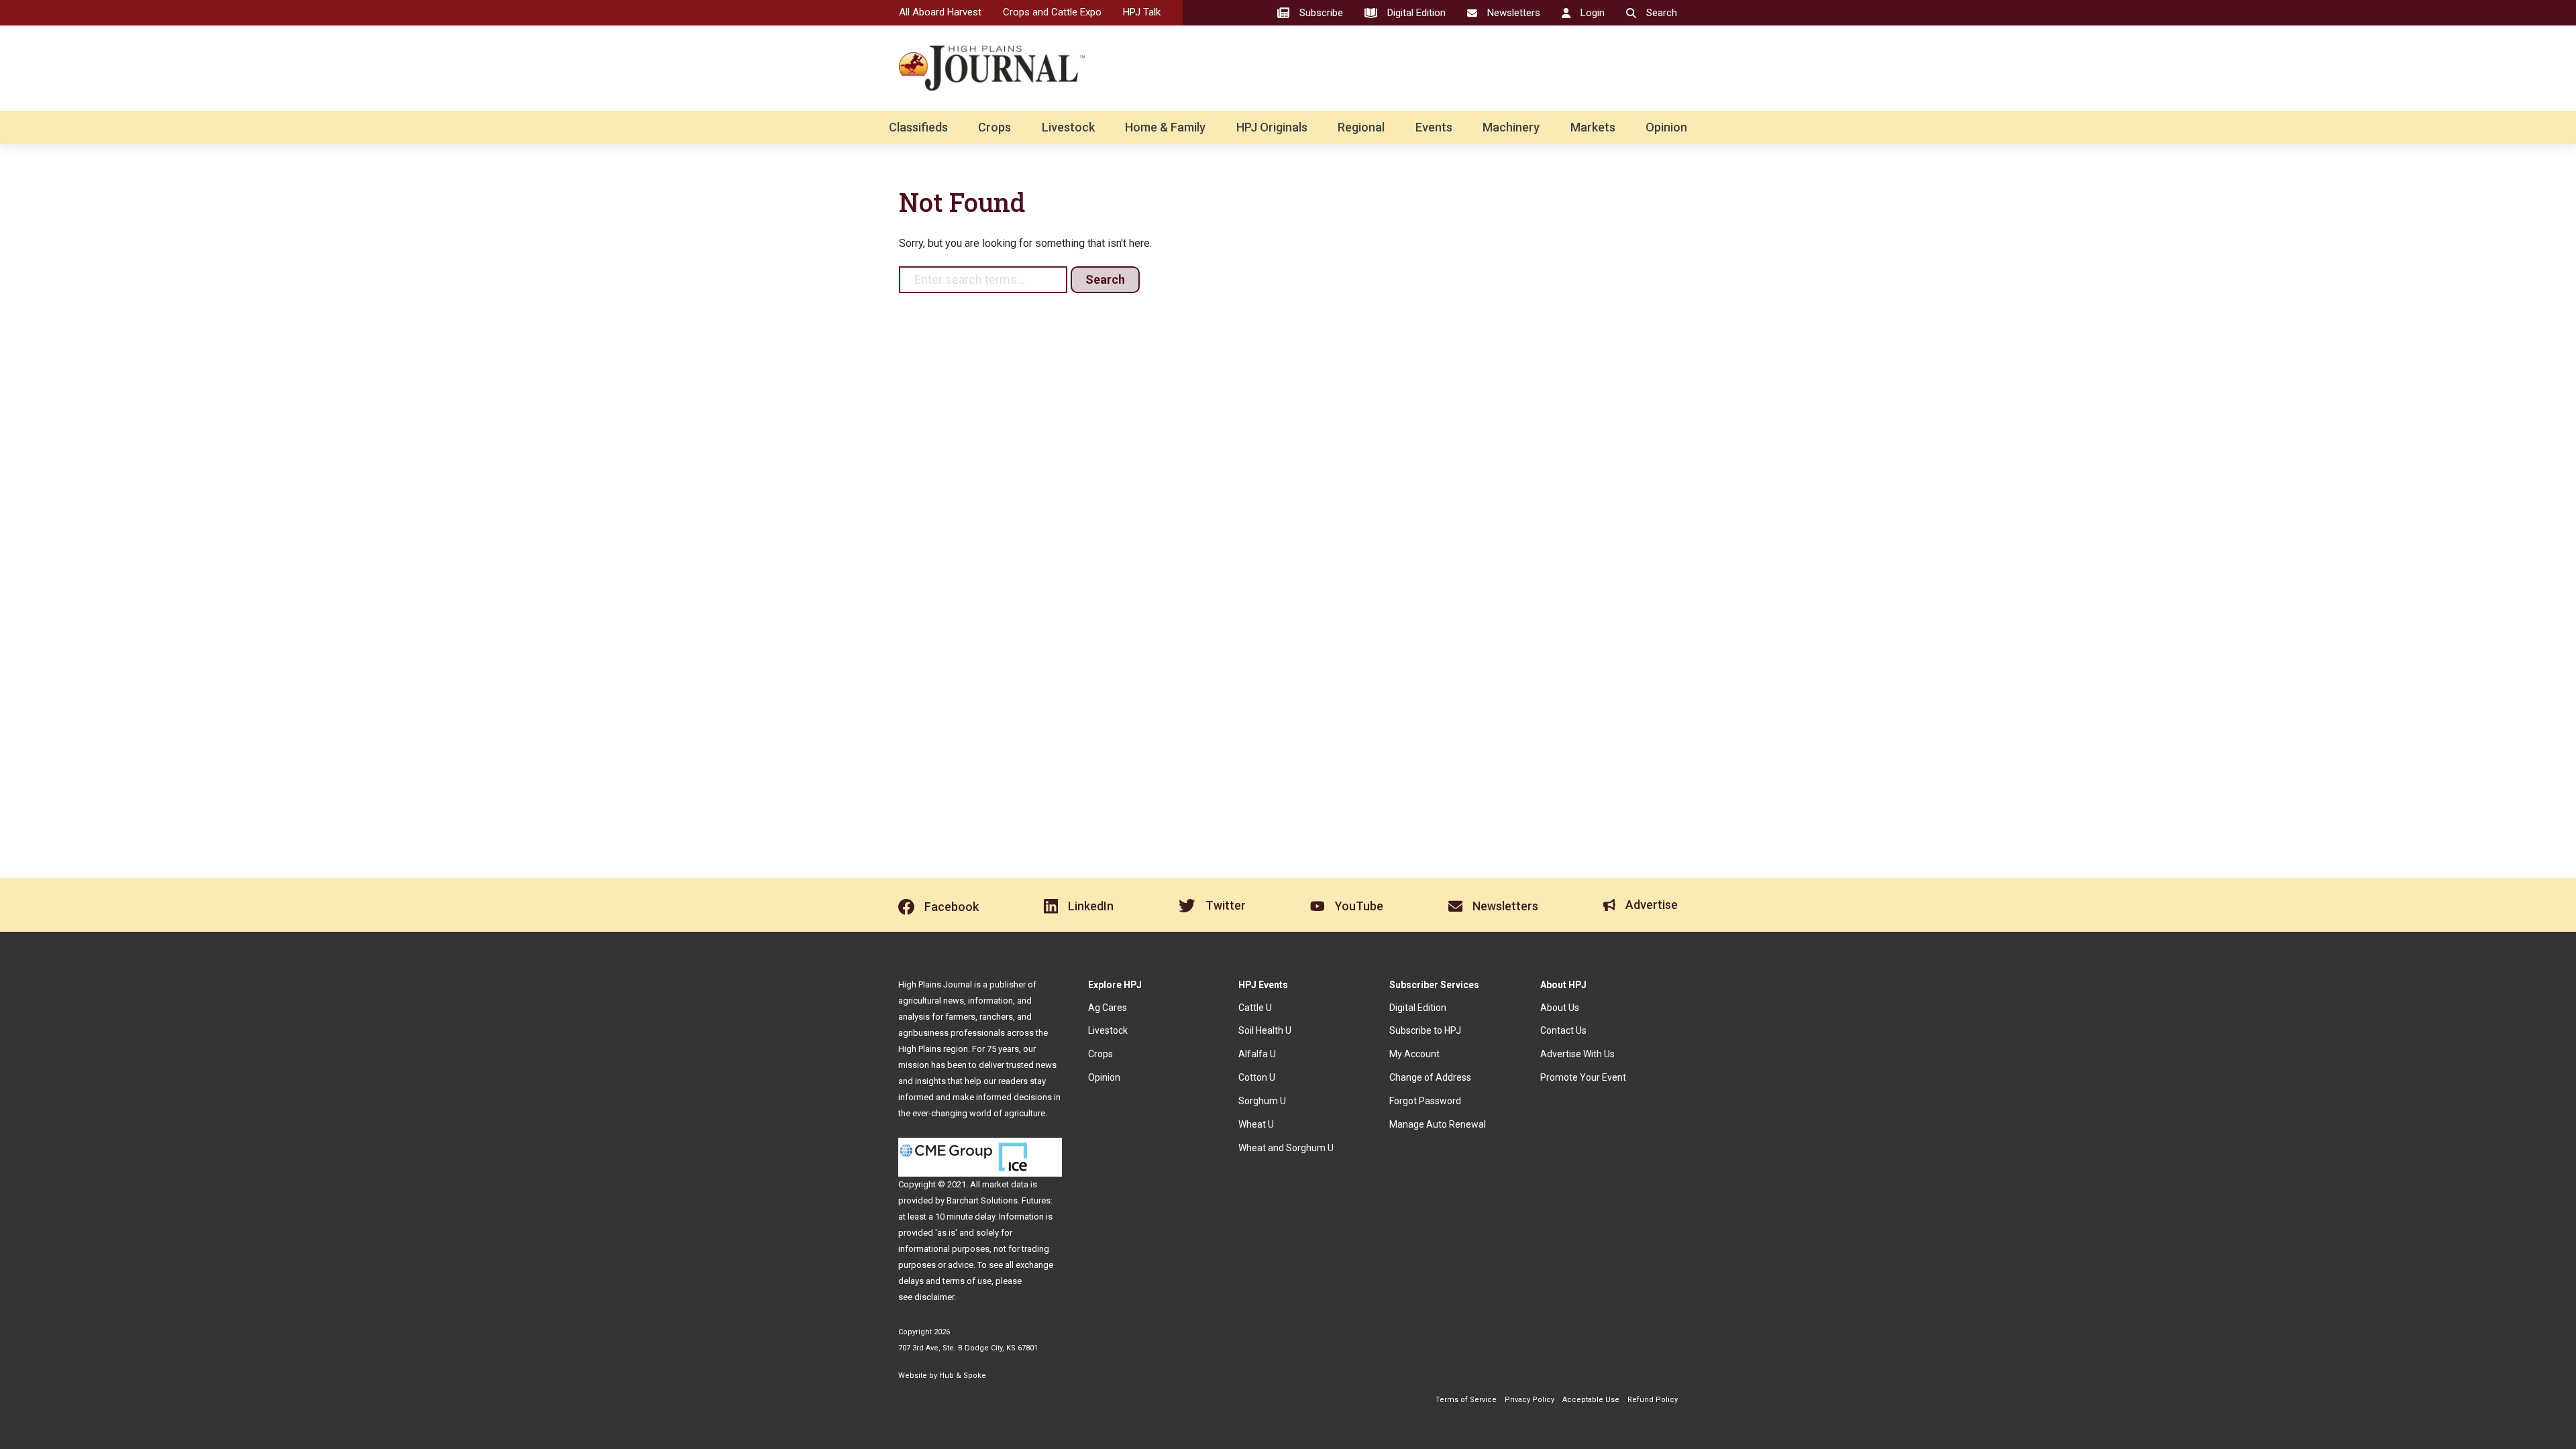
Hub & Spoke (963, 1376)
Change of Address (1430, 1077)
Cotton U (1257, 1077)
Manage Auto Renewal (1438, 1124)
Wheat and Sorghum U (1286, 1148)
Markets (1593, 127)
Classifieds (918, 127)
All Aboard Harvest (940, 12)
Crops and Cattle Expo (1052, 12)
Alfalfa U (1257, 1054)
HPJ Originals (1272, 127)
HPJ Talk (1142, 12)
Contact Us (1563, 1030)
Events (1434, 127)
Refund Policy (1653, 1400)
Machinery (1511, 127)
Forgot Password (1425, 1101)
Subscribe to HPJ (1425, 1030)
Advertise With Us (1577, 1054)
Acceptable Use (1591, 1400)
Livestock (1068, 127)
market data (1005, 1184)
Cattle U (1255, 1008)
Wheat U (1256, 1124)
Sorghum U (1262, 1101)
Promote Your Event (1583, 1077)
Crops (995, 127)
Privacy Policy (1529, 1400)
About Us (1560, 1008)
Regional (1361, 127)
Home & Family (1165, 127)
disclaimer (934, 1297)
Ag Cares (1108, 1008)
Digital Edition (1418, 1008)
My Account (1414, 1054)
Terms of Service (1466, 1400)
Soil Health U (1265, 1030)
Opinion (1666, 127)
